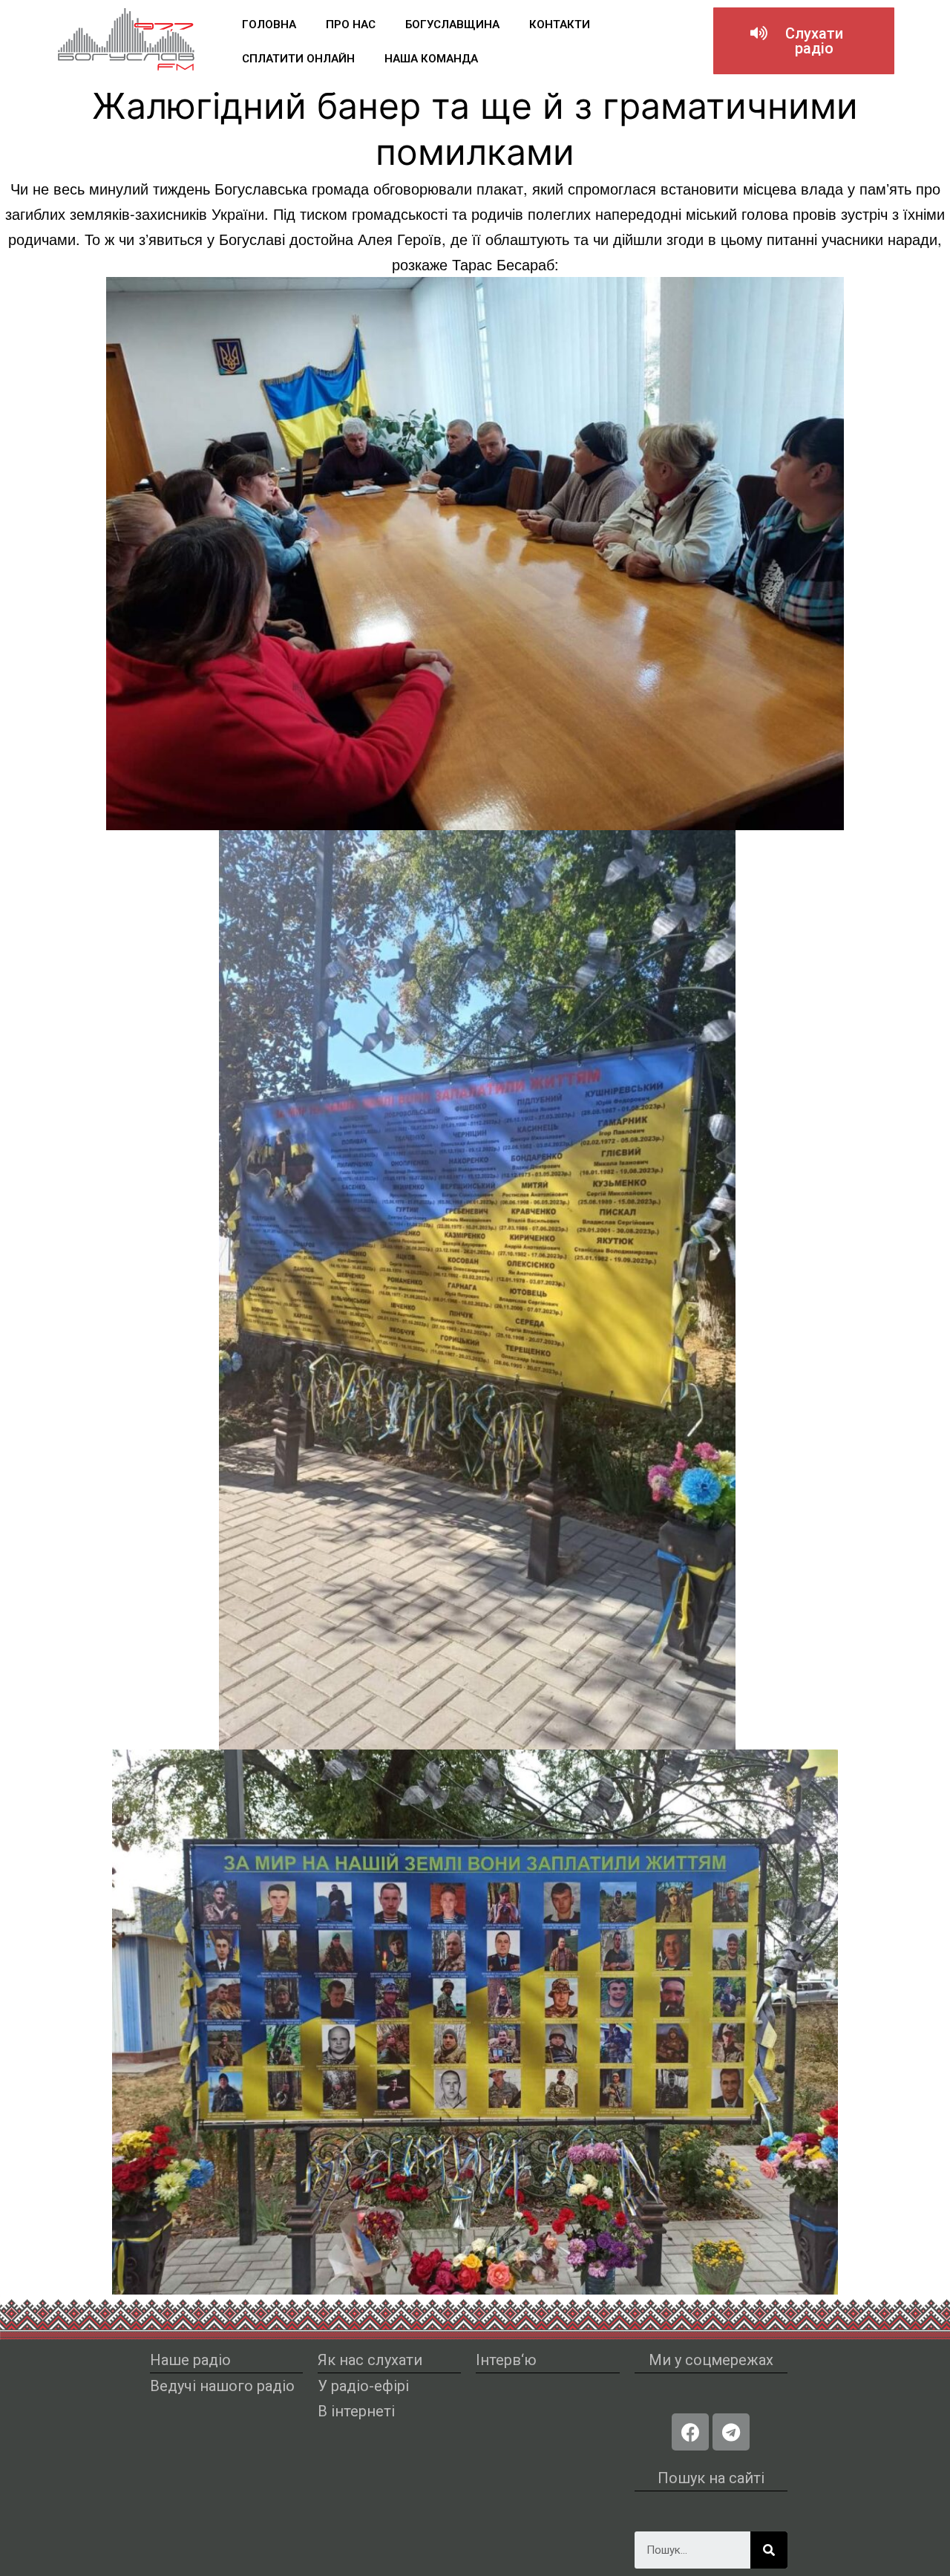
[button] (804, 41)
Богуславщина (452, 25)
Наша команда (431, 59)
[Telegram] (731, 2432)
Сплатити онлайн (298, 59)
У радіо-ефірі (363, 2386)
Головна (269, 25)
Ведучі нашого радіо (222, 2386)
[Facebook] (690, 2432)
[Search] (769, 2550)
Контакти (560, 25)
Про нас (351, 25)
